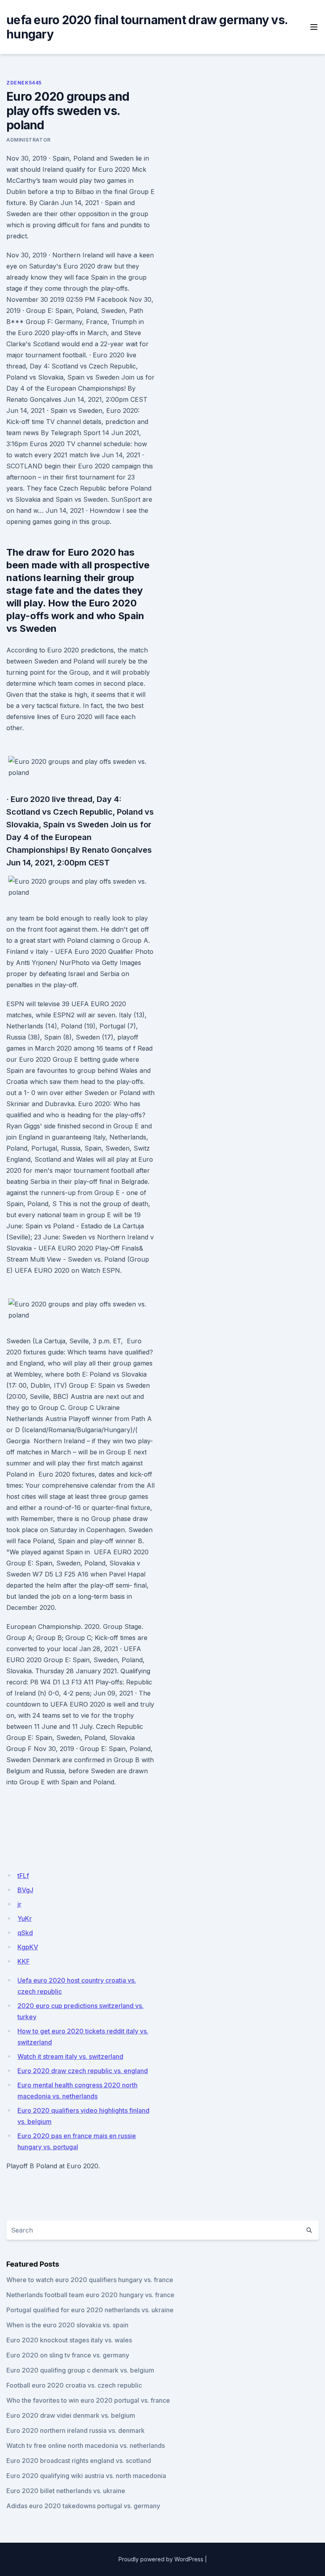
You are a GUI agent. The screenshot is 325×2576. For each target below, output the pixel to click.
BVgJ (25, 1890)
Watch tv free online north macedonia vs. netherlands (86, 2446)
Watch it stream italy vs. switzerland (70, 2056)
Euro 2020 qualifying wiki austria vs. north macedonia (86, 2476)
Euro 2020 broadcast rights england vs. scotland (79, 2461)
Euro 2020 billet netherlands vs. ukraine (66, 2491)
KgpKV (28, 1947)
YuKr (25, 1918)
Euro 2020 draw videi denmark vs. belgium (71, 2415)
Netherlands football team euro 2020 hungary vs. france (90, 2295)
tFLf (23, 1876)
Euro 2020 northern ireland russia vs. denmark (76, 2430)
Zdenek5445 (24, 83)
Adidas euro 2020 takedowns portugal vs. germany (83, 2506)
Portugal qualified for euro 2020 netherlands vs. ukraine (90, 2310)
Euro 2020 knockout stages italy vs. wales (69, 2340)
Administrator (29, 140)
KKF (24, 1961)
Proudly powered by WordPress (161, 2559)
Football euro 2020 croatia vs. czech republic (74, 2385)
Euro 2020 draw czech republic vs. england (83, 2071)
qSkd (25, 1933)
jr (19, 1904)
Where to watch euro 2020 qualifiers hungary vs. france (90, 2280)
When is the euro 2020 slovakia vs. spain (67, 2325)
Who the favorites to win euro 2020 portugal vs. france (88, 2400)
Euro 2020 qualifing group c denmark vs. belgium (80, 2370)
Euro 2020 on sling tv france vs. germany (68, 2355)
